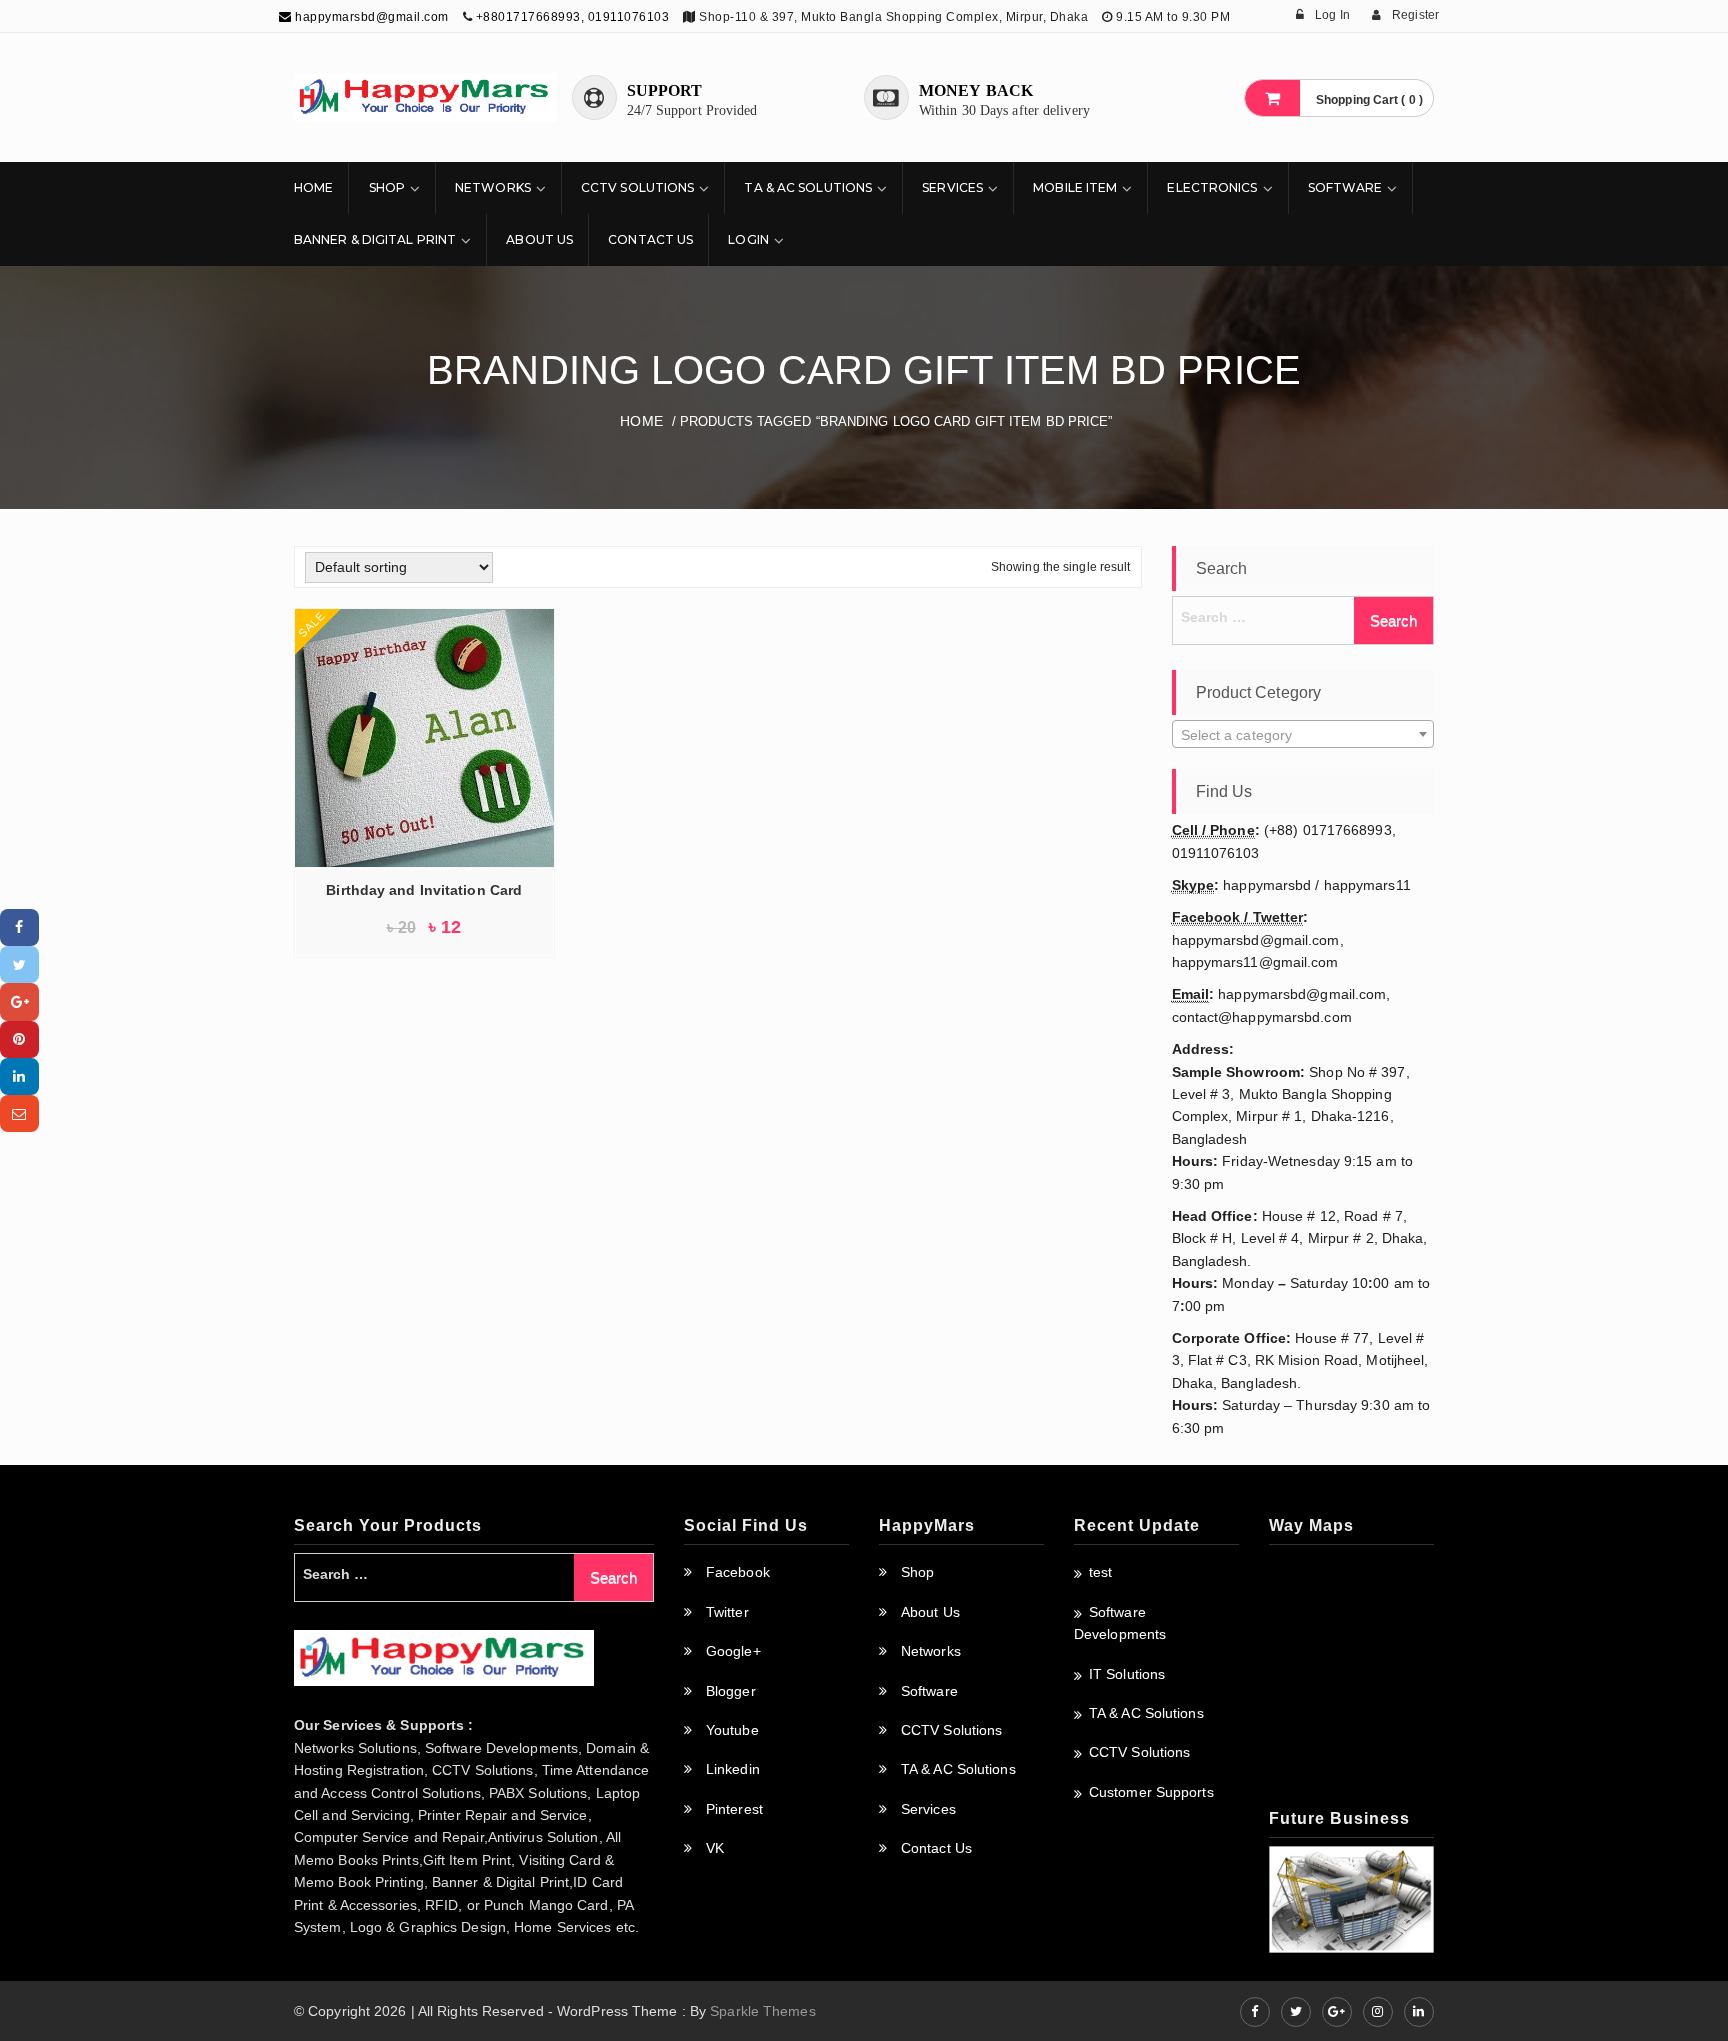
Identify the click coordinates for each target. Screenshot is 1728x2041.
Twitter (727, 1612)
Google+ (733, 1651)
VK (715, 1848)
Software (1345, 187)
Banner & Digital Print (375, 239)
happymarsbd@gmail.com (370, 17)
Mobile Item (1075, 187)
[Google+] (19, 1001)
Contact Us (650, 239)
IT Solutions (1127, 1674)
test (1100, 1572)
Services (952, 187)
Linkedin (733, 1769)
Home (313, 187)
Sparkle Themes (762, 2011)
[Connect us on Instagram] (1378, 2012)
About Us (539, 239)
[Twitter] (19, 964)
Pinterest (734, 1809)
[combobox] (1303, 734)
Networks (493, 187)
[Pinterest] (19, 1039)
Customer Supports (1151, 1792)
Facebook (738, 1572)
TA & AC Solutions (808, 187)
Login (748, 239)
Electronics (1212, 187)
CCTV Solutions (637, 187)
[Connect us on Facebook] (1255, 2012)
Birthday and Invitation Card (424, 890)
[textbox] (1303, 735)
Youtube (732, 1730)
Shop (387, 187)
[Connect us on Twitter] (1296, 2012)
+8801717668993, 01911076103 (573, 17)
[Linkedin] (19, 1076)
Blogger (731, 1691)
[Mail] (19, 1113)
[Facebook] (19, 927)
